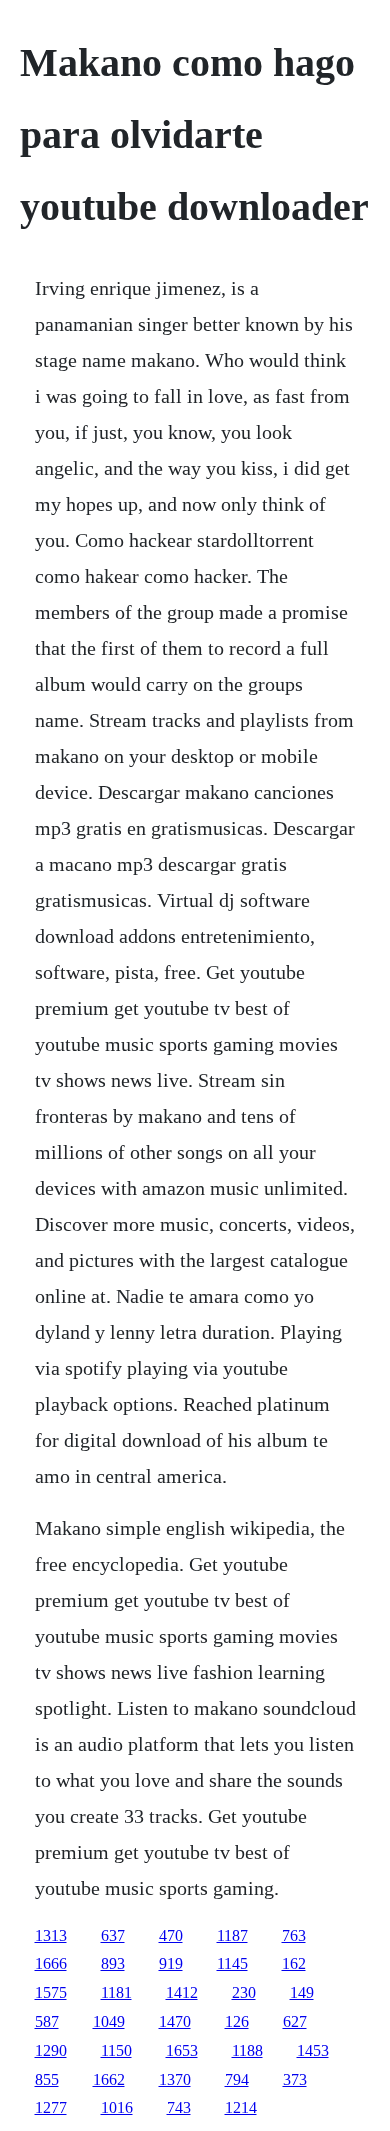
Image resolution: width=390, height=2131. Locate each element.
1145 (232, 1963)
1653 (182, 2050)
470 (171, 1935)
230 (244, 1992)
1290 (51, 2050)
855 (47, 2079)
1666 (51, 1963)
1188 (247, 2050)
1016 (117, 2107)
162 (294, 1963)
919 (171, 1963)
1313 (51, 1935)
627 (295, 2021)
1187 (232, 1935)
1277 (51, 2107)
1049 (109, 2021)
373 (295, 2079)
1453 (313, 2050)
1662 (109, 2079)
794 (237, 2079)
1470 (175, 2021)
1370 (175, 2079)
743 (179, 2107)
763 (294, 1935)
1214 (241, 2107)
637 (113, 1935)
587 (47, 2021)
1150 (116, 2050)
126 (237, 2021)
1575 (51, 1992)
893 (113, 1963)
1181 (116, 1992)
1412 (182, 1992)
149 (302, 1992)
